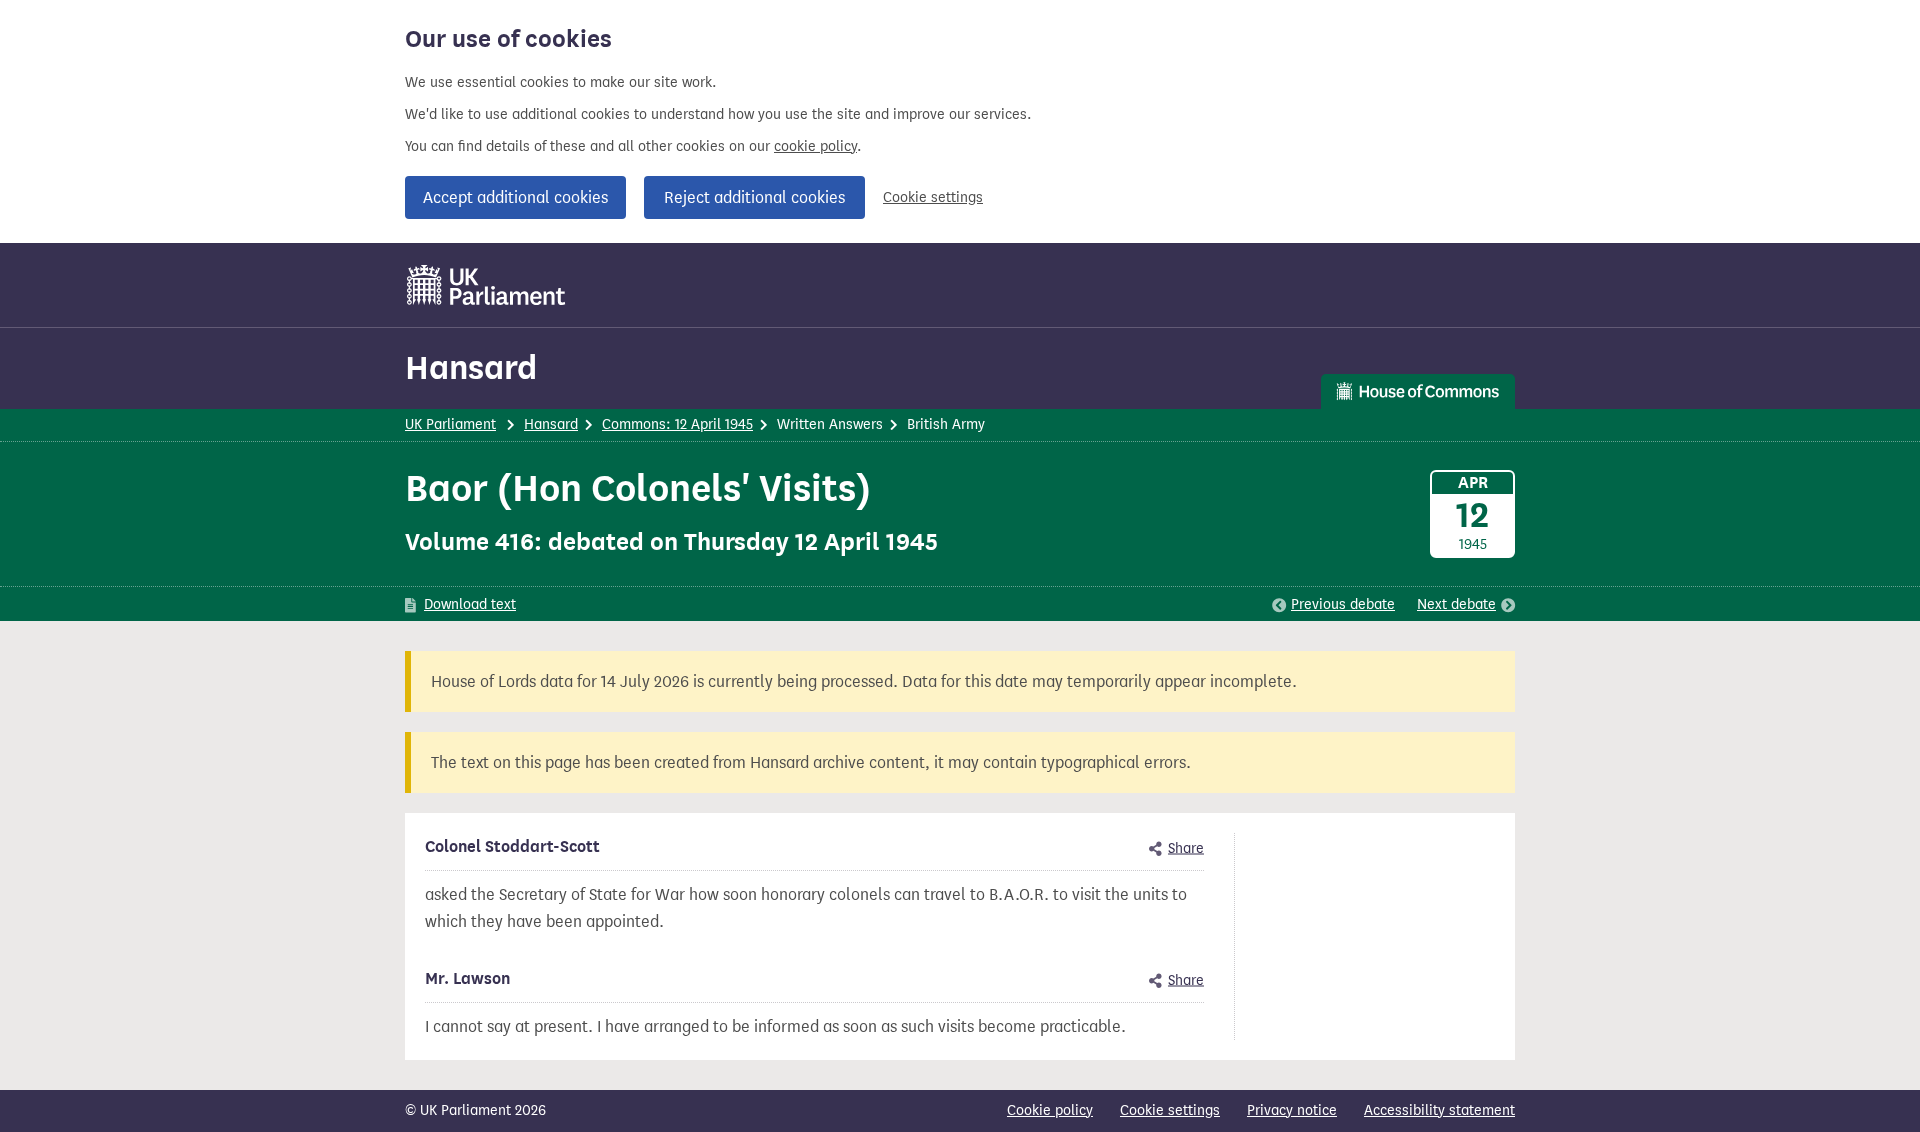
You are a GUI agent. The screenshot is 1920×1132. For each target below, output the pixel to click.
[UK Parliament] (486, 285)
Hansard (471, 367)
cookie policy (815, 146)
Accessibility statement (1439, 1110)
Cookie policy (1050, 1110)
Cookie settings (933, 197)
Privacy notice (1292, 1110)
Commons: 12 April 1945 (677, 424)
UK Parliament (450, 424)
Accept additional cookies (515, 197)
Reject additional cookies (754, 197)
